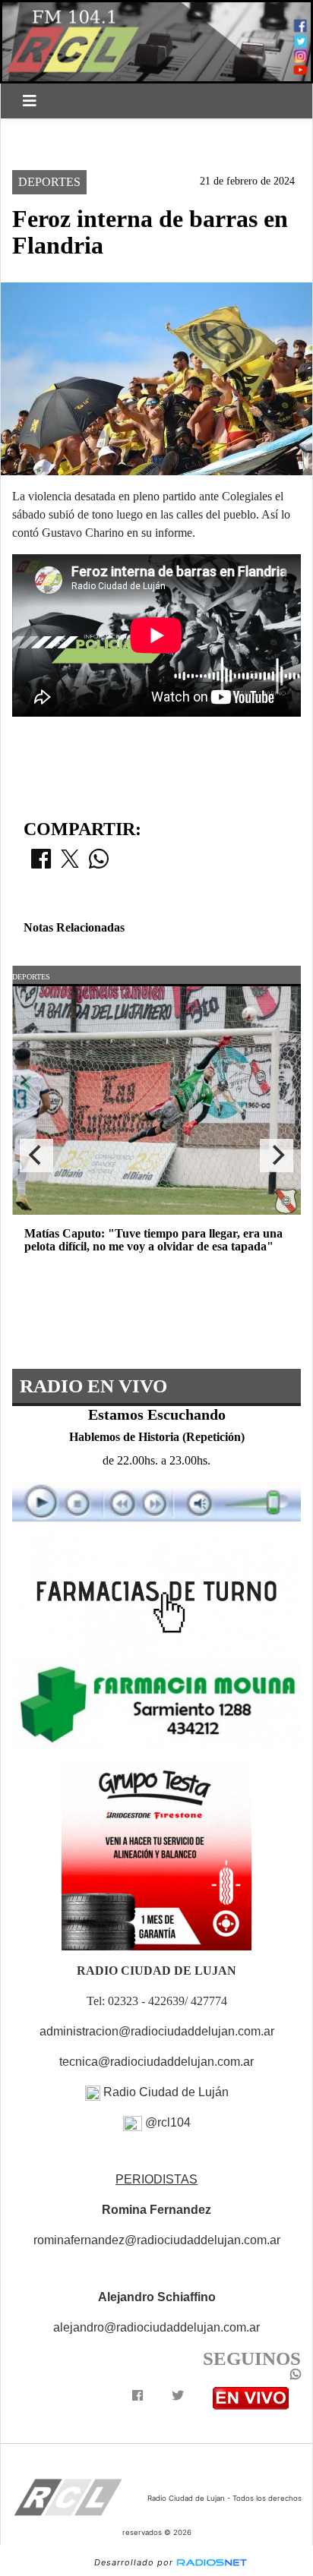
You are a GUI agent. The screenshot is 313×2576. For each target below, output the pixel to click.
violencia (111, 131)
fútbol (183, 131)
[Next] (277, 1156)
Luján (41, 131)
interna (47, 157)
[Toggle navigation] (30, 101)
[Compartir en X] (70, 863)
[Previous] (36, 1156)
